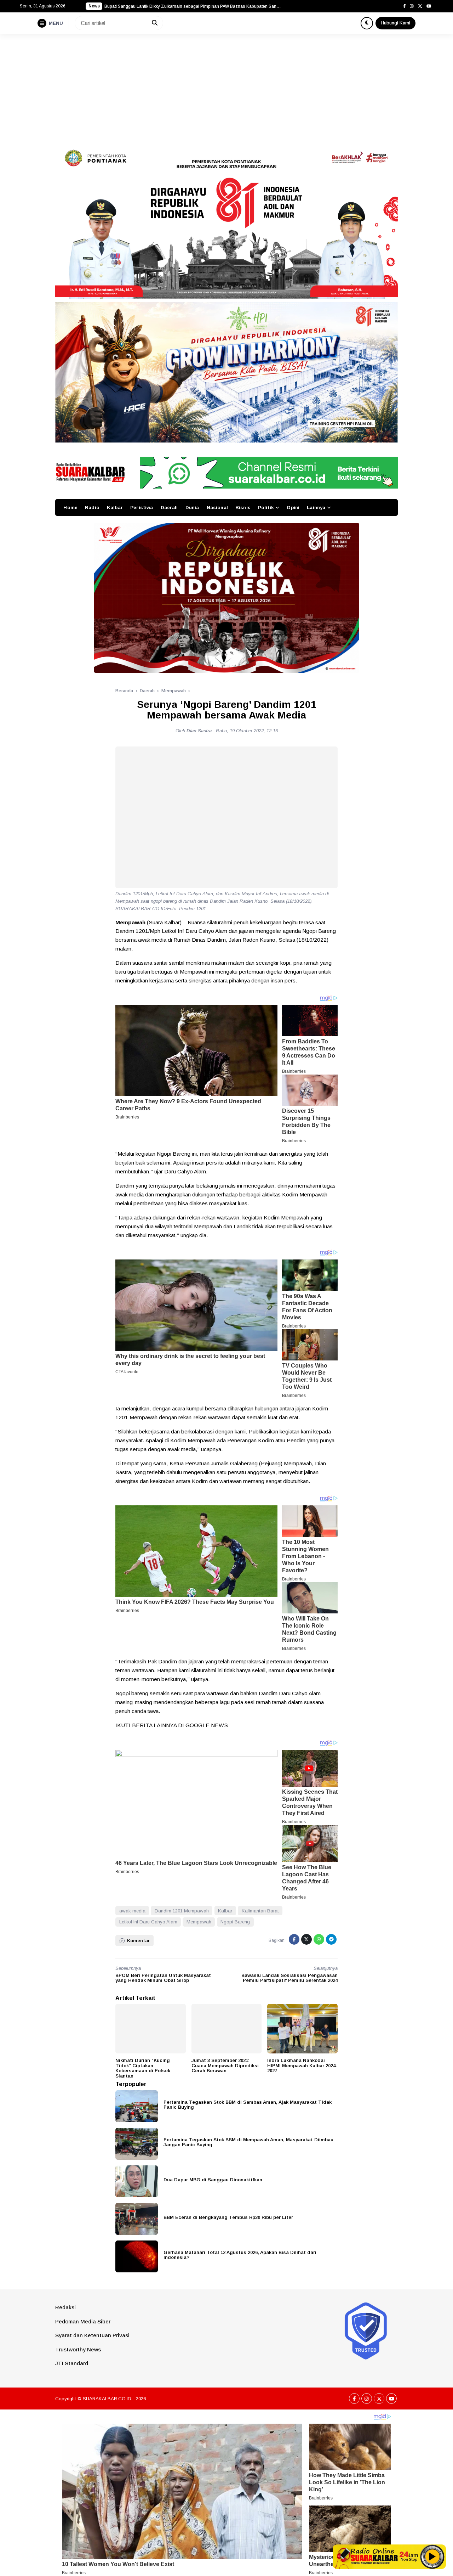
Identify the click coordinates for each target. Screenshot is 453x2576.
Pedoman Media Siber (83, 2321)
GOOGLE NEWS (207, 1725)
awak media (132, 1911)
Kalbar (115, 508)
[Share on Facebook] (294, 1939)
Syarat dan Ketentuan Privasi (92, 2335)
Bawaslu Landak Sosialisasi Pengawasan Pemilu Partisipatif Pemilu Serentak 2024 (289, 1978)
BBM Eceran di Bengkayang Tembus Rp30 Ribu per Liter (228, 2217)
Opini (293, 508)
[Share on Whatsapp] (319, 1939)
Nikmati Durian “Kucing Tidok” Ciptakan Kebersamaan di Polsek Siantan (143, 2068)
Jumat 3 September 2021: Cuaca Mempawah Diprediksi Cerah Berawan (225, 2065)
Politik (266, 508)
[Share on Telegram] (331, 1939)
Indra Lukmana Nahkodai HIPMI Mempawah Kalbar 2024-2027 (302, 2065)
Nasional (217, 508)
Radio (92, 508)
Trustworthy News (78, 2349)
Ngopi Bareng (235, 1922)
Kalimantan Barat (260, 1911)
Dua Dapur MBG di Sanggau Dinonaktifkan (213, 2180)
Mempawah (199, 1922)
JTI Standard (72, 2363)
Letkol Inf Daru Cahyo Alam (148, 1922)
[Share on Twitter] (306, 1939)
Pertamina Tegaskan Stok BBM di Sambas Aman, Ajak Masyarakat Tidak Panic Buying (248, 2105)
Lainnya (316, 508)
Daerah (169, 508)
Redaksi (65, 2307)
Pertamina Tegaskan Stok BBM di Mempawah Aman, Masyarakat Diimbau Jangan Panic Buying (248, 2142)
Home (70, 508)
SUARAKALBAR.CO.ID (107, 2399)
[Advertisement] (226, 87)
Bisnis (243, 508)
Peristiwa (142, 508)
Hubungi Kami (395, 23)
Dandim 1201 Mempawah (182, 1911)
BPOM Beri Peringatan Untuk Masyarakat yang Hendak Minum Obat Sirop (163, 1978)
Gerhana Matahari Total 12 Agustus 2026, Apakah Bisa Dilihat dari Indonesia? (240, 2255)
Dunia (192, 508)
